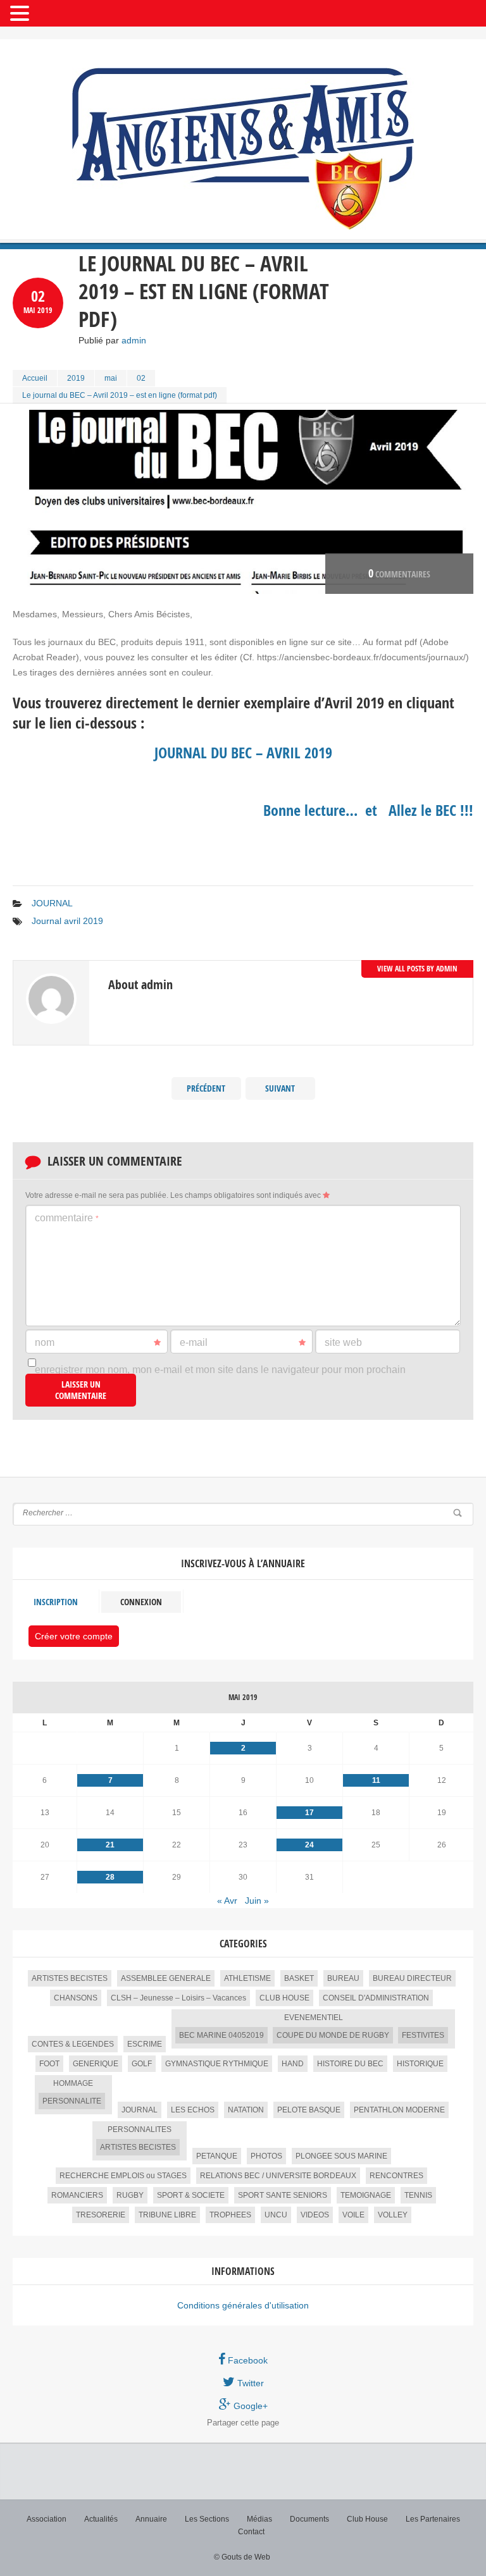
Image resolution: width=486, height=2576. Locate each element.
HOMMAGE (73, 2083)
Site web (343, 1342)
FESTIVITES (423, 2035)
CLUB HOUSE (284, 1998)
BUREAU (343, 1978)
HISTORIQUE (420, 2064)
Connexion (141, 1602)
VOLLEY (393, 2215)
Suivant (280, 1088)
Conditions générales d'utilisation (243, 2305)
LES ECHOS (193, 2110)
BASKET (299, 1978)
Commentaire (67, 1218)
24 (309, 1845)
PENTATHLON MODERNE (399, 2110)
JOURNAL (52, 903)
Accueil (35, 378)
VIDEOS (315, 2215)
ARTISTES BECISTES (70, 1978)
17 (309, 1813)
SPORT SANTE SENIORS (283, 2195)
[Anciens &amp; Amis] (243, 149)
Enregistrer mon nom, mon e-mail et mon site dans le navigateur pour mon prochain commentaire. (220, 1376)
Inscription (56, 1602)
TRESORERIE (101, 2215)
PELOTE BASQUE (309, 2110)
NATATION (246, 2110)
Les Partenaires (433, 2519)
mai (111, 378)
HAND (293, 2064)
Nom (45, 1342)
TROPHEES (230, 2215)
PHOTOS (266, 2156)
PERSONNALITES (140, 2129)
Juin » (257, 1901)
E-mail (194, 1342)
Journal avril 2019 (67, 921)
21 (110, 1845)
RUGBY (130, 2195)
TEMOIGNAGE (366, 2195)
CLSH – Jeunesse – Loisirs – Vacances (178, 1998)
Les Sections (207, 2519)
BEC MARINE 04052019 (221, 2035)
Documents (309, 2519)
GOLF (142, 2064)
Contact (251, 2532)
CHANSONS (76, 1998)
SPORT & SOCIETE (191, 2195)
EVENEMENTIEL (314, 2018)
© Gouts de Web (242, 2557)
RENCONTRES (396, 2176)
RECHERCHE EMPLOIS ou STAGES (123, 2176)
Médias (259, 2519)
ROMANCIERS (77, 2195)
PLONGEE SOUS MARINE (341, 2156)
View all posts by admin (417, 969)
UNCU (276, 2215)
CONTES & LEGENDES (73, 2044)
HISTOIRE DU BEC (350, 2064)
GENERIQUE (96, 2064)
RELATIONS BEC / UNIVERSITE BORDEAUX (278, 2176)
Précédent (206, 1088)
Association (47, 2519)
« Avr (227, 1901)
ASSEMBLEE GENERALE (166, 1978)
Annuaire (151, 2519)
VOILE (353, 2215)
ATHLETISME (247, 1978)
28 (110, 1877)
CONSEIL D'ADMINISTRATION (376, 1998)
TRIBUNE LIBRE (167, 2215)
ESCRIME (145, 2044)
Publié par (112, 340)
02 (141, 378)
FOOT (49, 2064)
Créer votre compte (74, 1636)
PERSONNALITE (72, 2101)
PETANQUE (217, 2156)
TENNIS (418, 2195)
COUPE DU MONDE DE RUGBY (333, 2035)
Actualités (101, 2519)
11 (376, 1780)
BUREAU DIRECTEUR (412, 1978)
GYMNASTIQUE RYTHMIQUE (217, 2064)
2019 (76, 378)
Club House (367, 2519)
